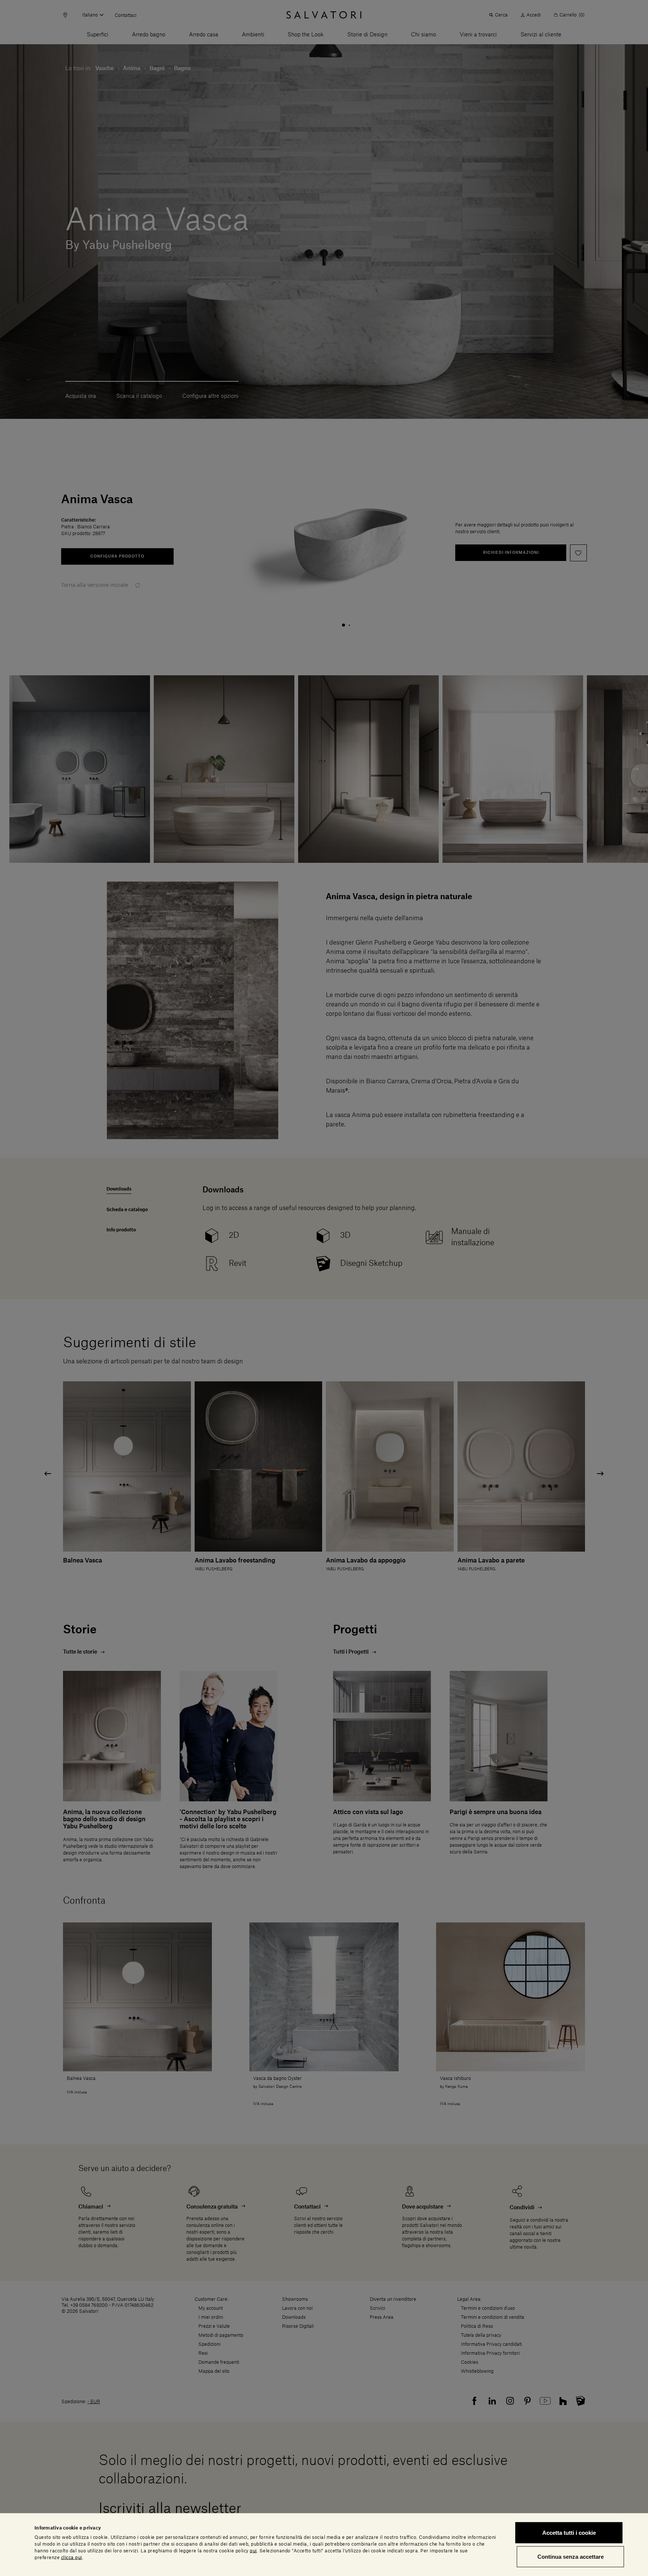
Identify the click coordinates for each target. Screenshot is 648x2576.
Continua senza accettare (571, 2556)
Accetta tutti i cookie (569, 2533)
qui (253, 2551)
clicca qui (72, 2557)
